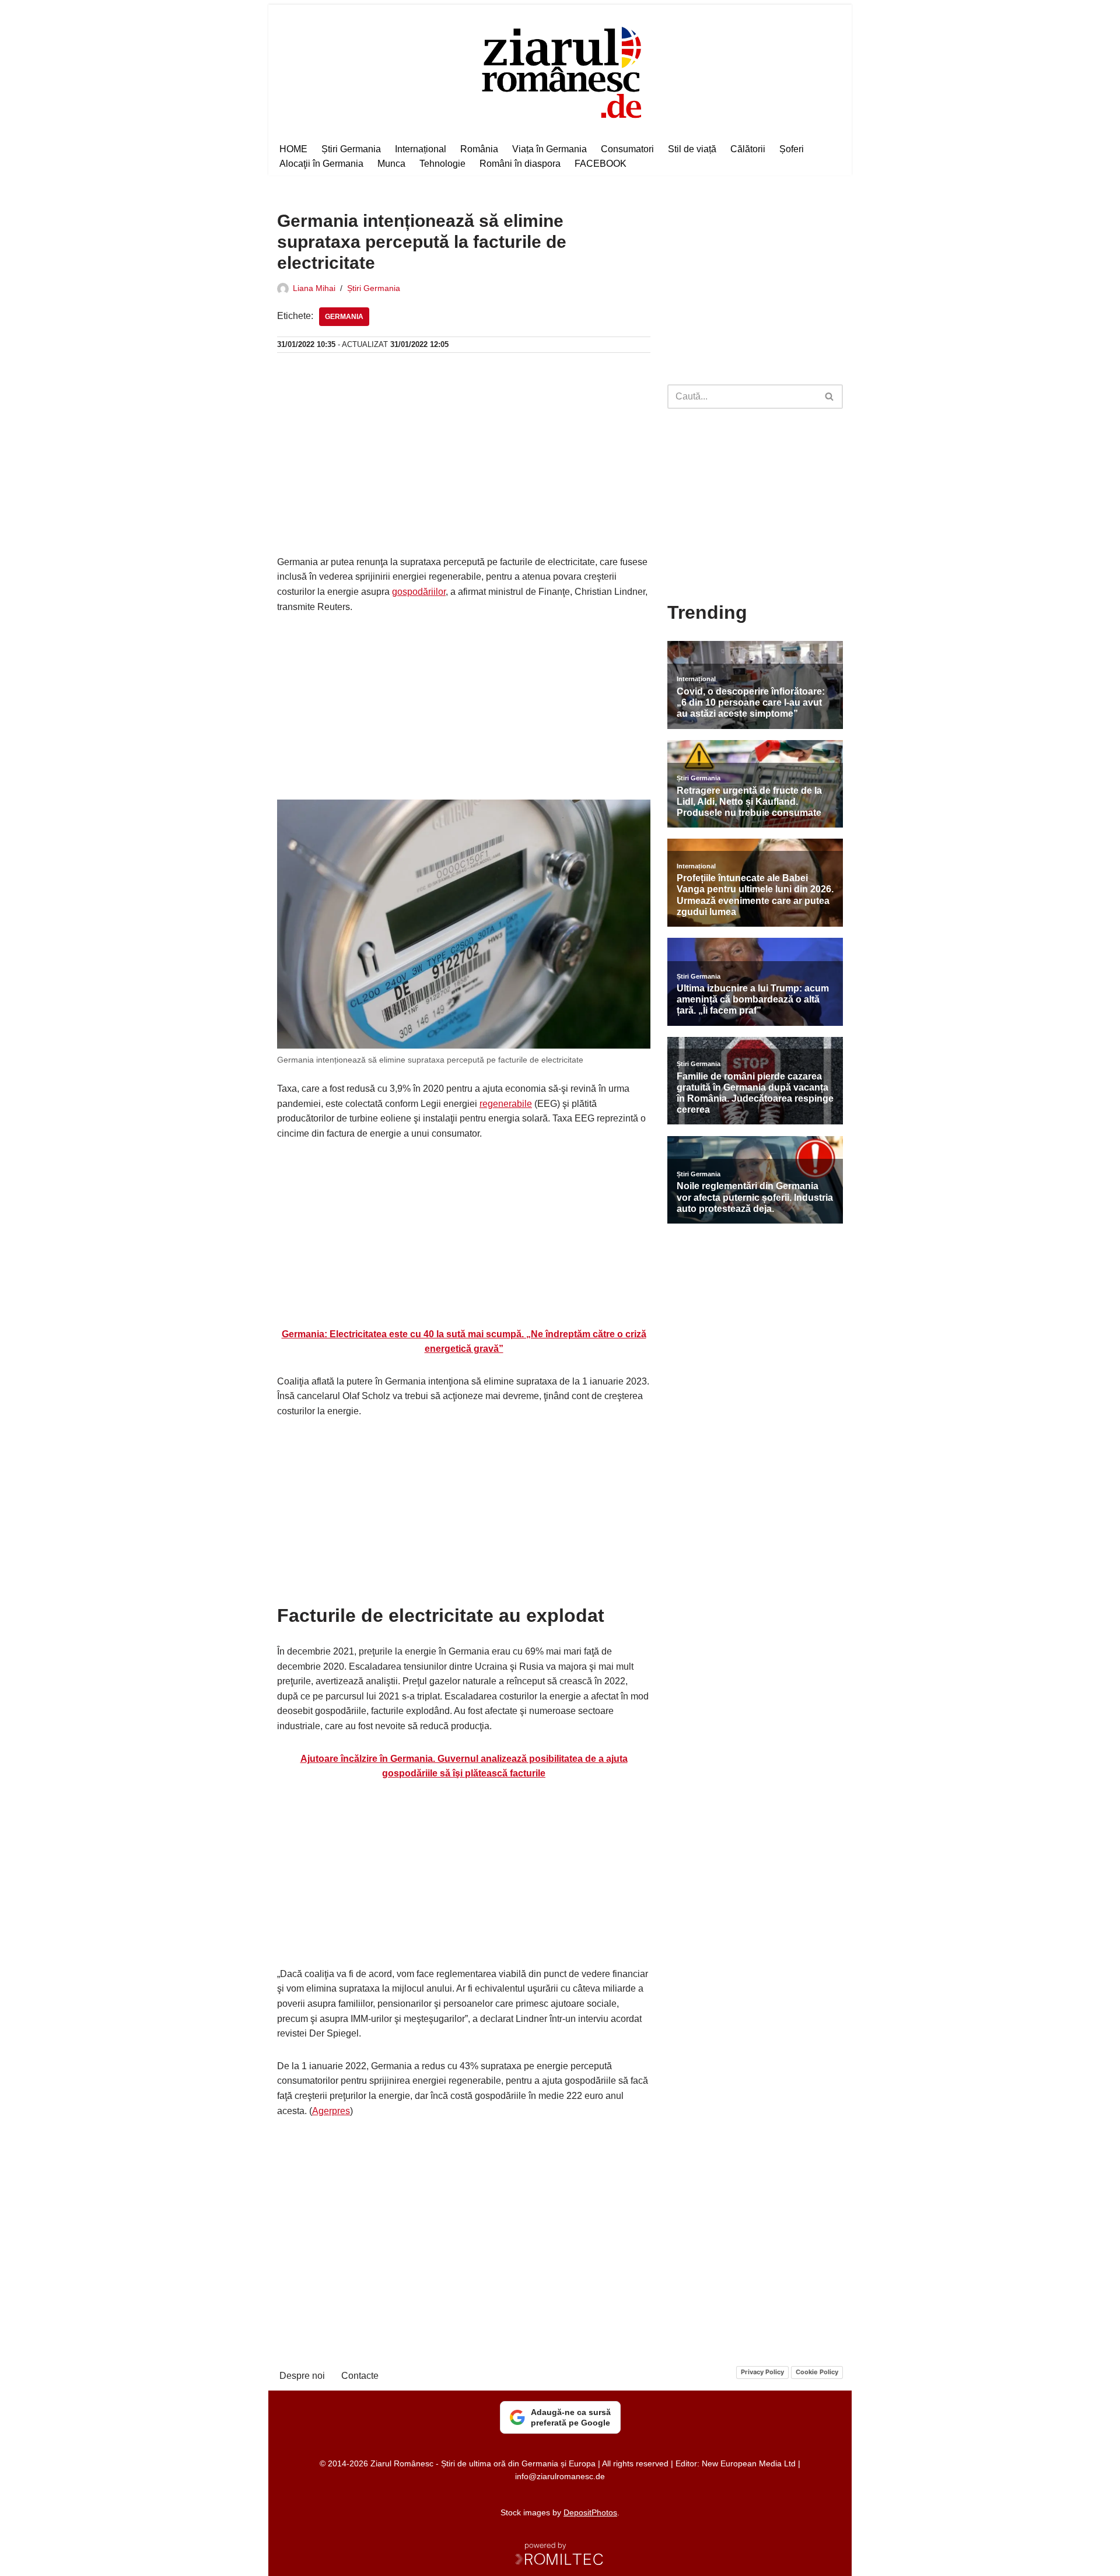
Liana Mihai (314, 288)
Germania (344, 317)
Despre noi (302, 2376)
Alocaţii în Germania (321, 164)
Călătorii (748, 149)
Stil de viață (692, 149)
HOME (293, 149)
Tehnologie (442, 164)
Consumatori (627, 149)
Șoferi (792, 149)
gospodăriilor (419, 592)
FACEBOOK (601, 164)
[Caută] (830, 397)
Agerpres (331, 2111)
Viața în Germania (549, 149)
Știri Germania (351, 149)
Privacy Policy (762, 2372)
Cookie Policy (817, 2372)
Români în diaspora (520, 164)
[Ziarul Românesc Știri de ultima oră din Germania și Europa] (560, 71)
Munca (391, 164)
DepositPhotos (590, 2512)
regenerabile (506, 1104)
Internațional (421, 149)
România (479, 149)
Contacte (360, 2376)
